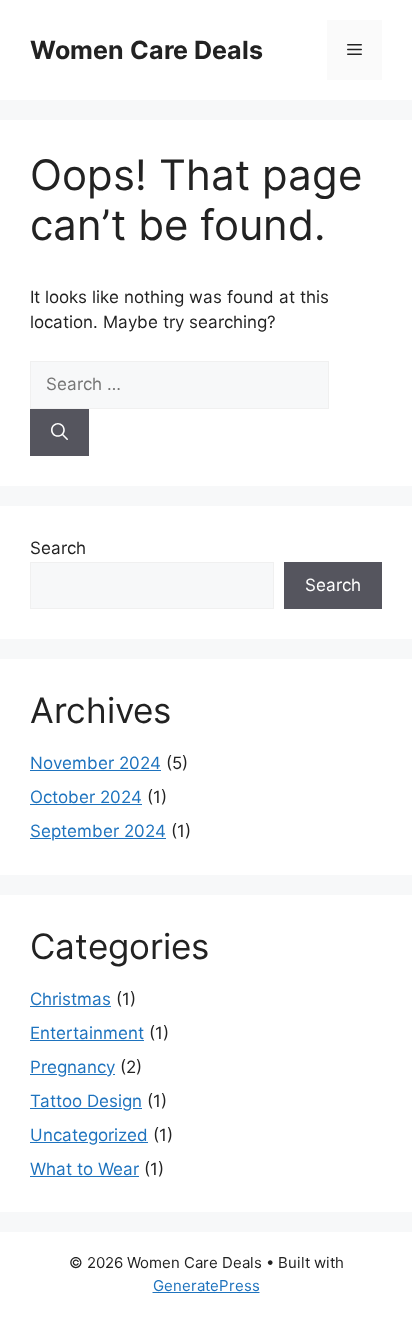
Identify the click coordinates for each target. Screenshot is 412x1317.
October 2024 (86, 797)
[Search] (59, 433)
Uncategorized (89, 1135)
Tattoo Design (86, 1101)
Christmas (70, 999)
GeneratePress (206, 1285)
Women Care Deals (146, 50)
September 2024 (98, 831)
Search (58, 548)
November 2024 (95, 763)
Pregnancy (72, 1067)
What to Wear (84, 1169)
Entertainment (87, 1033)
